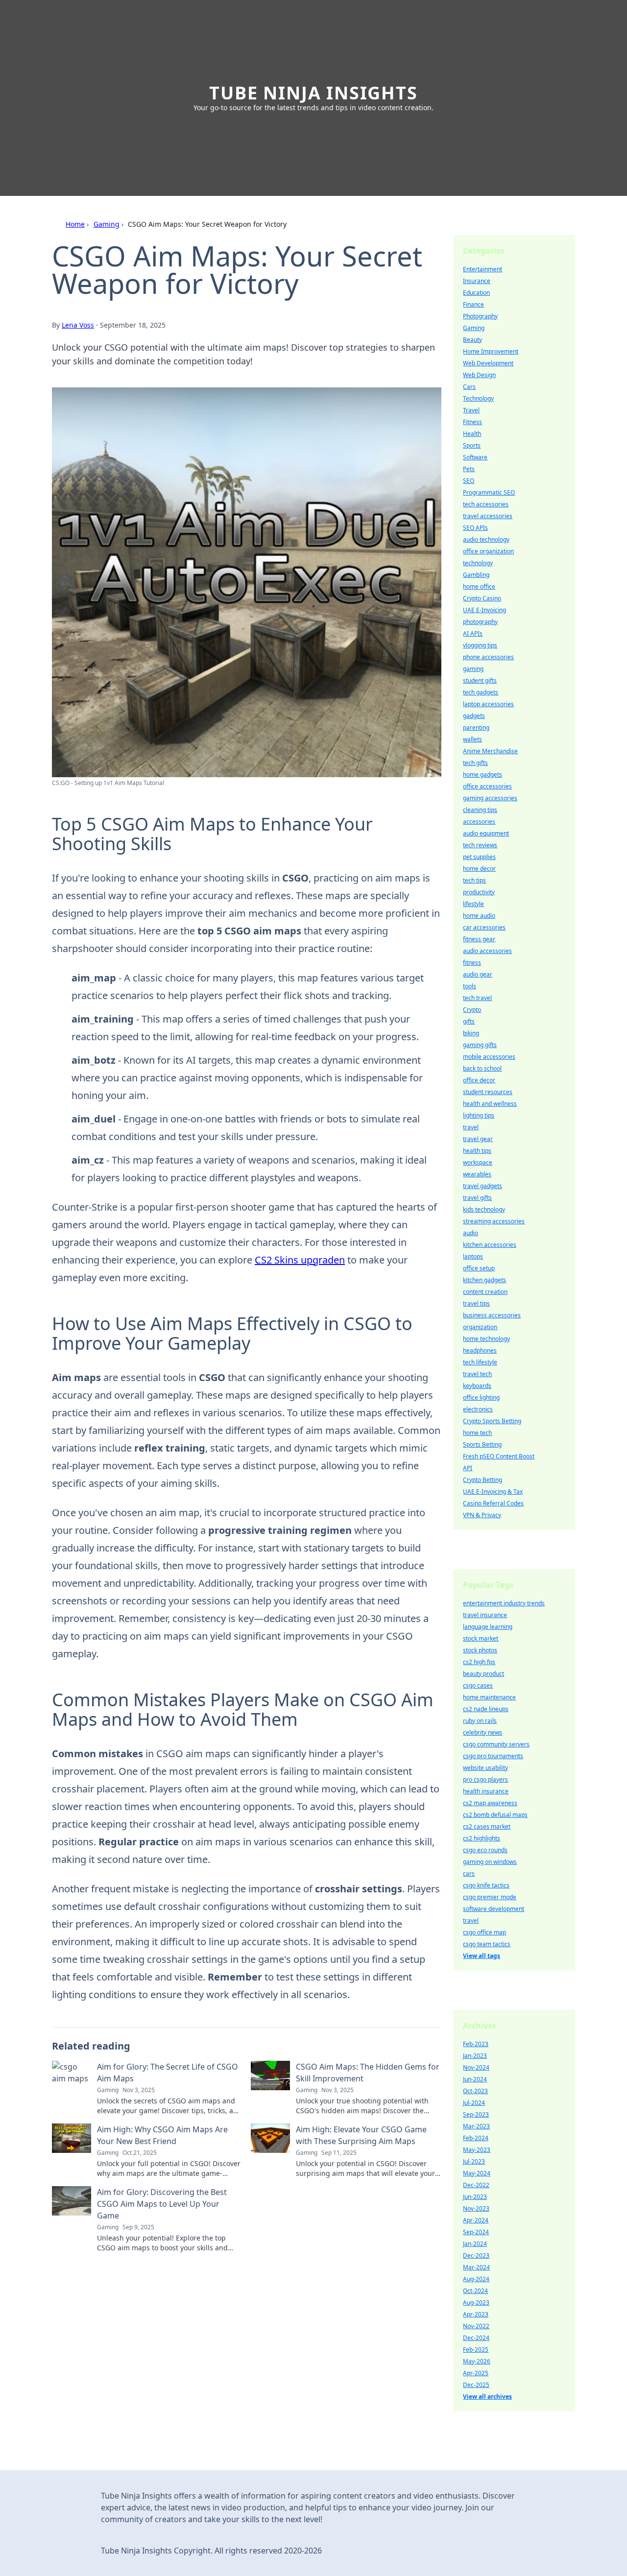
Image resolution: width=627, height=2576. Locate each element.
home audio (479, 916)
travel (471, 1127)
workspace (478, 1162)
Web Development (488, 363)
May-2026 (477, 2361)
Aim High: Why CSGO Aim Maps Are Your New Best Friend (162, 2135)
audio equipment (486, 833)
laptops (473, 1256)
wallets (472, 739)
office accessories (487, 786)
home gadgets (482, 775)
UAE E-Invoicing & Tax (493, 1491)
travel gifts (477, 1198)
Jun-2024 (475, 2079)
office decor (479, 1080)
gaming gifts (480, 1045)
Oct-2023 (475, 2091)
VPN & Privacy (482, 1515)
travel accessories (488, 516)
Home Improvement (491, 351)
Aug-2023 (476, 2302)
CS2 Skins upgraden (300, 1260)
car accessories (484, 927)
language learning (488, 1627)
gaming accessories (490, 798)
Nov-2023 (476, 2208)
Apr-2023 (476, 2314)
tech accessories (486, 504)
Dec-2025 (476, 2385)
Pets (469, 469)
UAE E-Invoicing (484, 610)
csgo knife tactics (486, 1885)
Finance (473, 304)
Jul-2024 (474, 2103)
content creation (485, 1292)
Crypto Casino (482, 598)
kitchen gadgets (484, 1280)
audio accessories (487, 951)
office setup (479, 1268)
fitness (472, 963)
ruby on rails (480, 1721)
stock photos (480, 1650)
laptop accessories (488, 704)
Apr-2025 (476, 2373)
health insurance (486, 1791)
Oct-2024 (475, 2291)
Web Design (479, 375)
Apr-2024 (476, 2220)
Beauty (472, 340)
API (468, 1468)
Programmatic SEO (489, 492)
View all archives (487, 2397)
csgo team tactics (487, 1944)
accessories (479, 822)
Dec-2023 (476, 2255)
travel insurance (485, 1615)
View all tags (482, 1956)
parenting (476, 727)
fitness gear (479, 939)
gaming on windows (490, 1862)
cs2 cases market (487, 1826)
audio (470, 1233)
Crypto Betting (482, 1480)
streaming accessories (494, 1221)
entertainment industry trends (504, 1603)
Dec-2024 (476, 2338)
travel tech (477, 1374)
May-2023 (477, 2150)
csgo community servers (496, 1744)
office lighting (481, 1397)
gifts (469, 1021)
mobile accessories (489, 1057)
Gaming (107, 224)
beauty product (483, 1674)
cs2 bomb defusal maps (495, 1815)
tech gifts (475, 763)
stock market (481, 1638)
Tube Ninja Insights (313, 93)
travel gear (478, 1139)
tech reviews (480, 845)
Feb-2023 (476, 2044)
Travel (471, 410)
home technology (486, 1339)
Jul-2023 (474, 2161)
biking (471, 1033)
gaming (473, 669)
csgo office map (484, 1932)
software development (494, 1909)
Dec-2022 (476, 2185)
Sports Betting (482, 1444)
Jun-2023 (475, 2197)
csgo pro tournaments (493, 1756)
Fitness (472, 422)
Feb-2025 (476, 2349)
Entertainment (482, 269)
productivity (479, 892)
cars (469, 1873)
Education (476, 293)
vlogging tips (480, 645)
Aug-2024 (476, 2279)
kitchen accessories (490, 1245)
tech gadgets (481, 692)
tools (470, 986)
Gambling (476, 575)
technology (478, 563)
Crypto (472, 1010)
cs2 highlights (482, 1838)
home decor (479, 869)
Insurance (477, 281)
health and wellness (490, 1104)
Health (472, 434)
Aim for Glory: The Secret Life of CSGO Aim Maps (168, 2073)
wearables (477, 1174)
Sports (472, 445)
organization (480, 1327)
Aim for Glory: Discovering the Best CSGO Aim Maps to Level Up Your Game (162, 2204)
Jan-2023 (475, 2056)
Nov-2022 (476, 2326)
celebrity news (482, 1732)
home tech (477, 1433)
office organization (488, 551)
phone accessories (488, 657)
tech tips (474, 880)
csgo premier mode (490, 1897)
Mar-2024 (476, 2267)
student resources (488, 1092)
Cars (469, 387)
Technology (478, 398)
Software (475, 457)
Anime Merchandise (490, 751)
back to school (482, 1068)
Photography (480, 316)
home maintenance (489, 1697)
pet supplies (479, 857)
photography (480, 622)
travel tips (476, 1303)
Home (75, 224)
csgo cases (478, 1685)
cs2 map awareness (490, 1803)
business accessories (492, 1315)
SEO (469, 481)
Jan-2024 (475, 2244)
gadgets (474, 716)
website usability (485, 1768)
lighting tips (479, 1115)
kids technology (484, 1209)
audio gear (478, 974)
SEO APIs (475, 528)
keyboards (477, 1386)
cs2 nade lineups (486, 1709)
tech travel (477, 998)
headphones (480, 1350)
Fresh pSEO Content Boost (499, 1456)
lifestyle (473, 904)
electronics (478, 1409)
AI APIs (473, 633)
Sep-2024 (476, 2232)
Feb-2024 (476, 2138)
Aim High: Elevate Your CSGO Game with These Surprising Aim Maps (361, 2135)
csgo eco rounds (485, 1850)
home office (479, 586)
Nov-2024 (476, 2067)
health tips (477, 1151)
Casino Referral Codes (493, 1503)
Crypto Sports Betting (492, 1421)
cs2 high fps (479, 1662)
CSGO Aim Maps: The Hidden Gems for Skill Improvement (368, 2073)
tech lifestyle (480, 1362)
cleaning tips (480, 810)
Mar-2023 (476, 2126)
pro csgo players (485, 1779)
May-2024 (477, 2173)
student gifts (480, 680)
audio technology (486, 539)
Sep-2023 (476, 2114)
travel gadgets (482, 1186)
